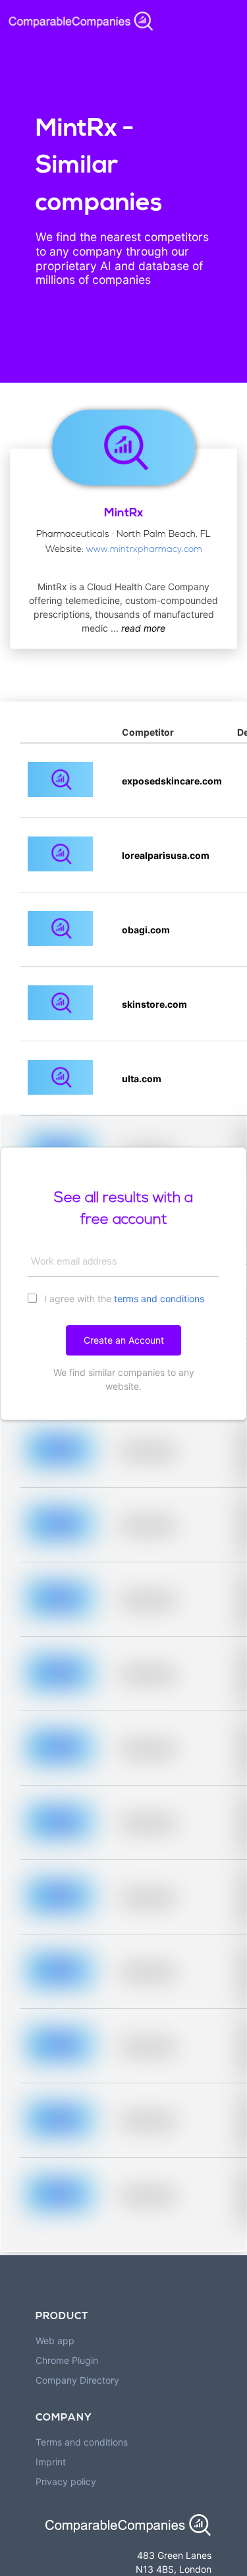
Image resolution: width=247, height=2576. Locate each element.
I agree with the (123, 1299)
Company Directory (77, 2380)
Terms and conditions (82, 2442)
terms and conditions (159, 1299)
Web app (55, 2341)
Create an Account (124, 1340)
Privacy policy (66, 2481)
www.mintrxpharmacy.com (144, 550)
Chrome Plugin (67, 2360)
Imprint (51, 2462)
